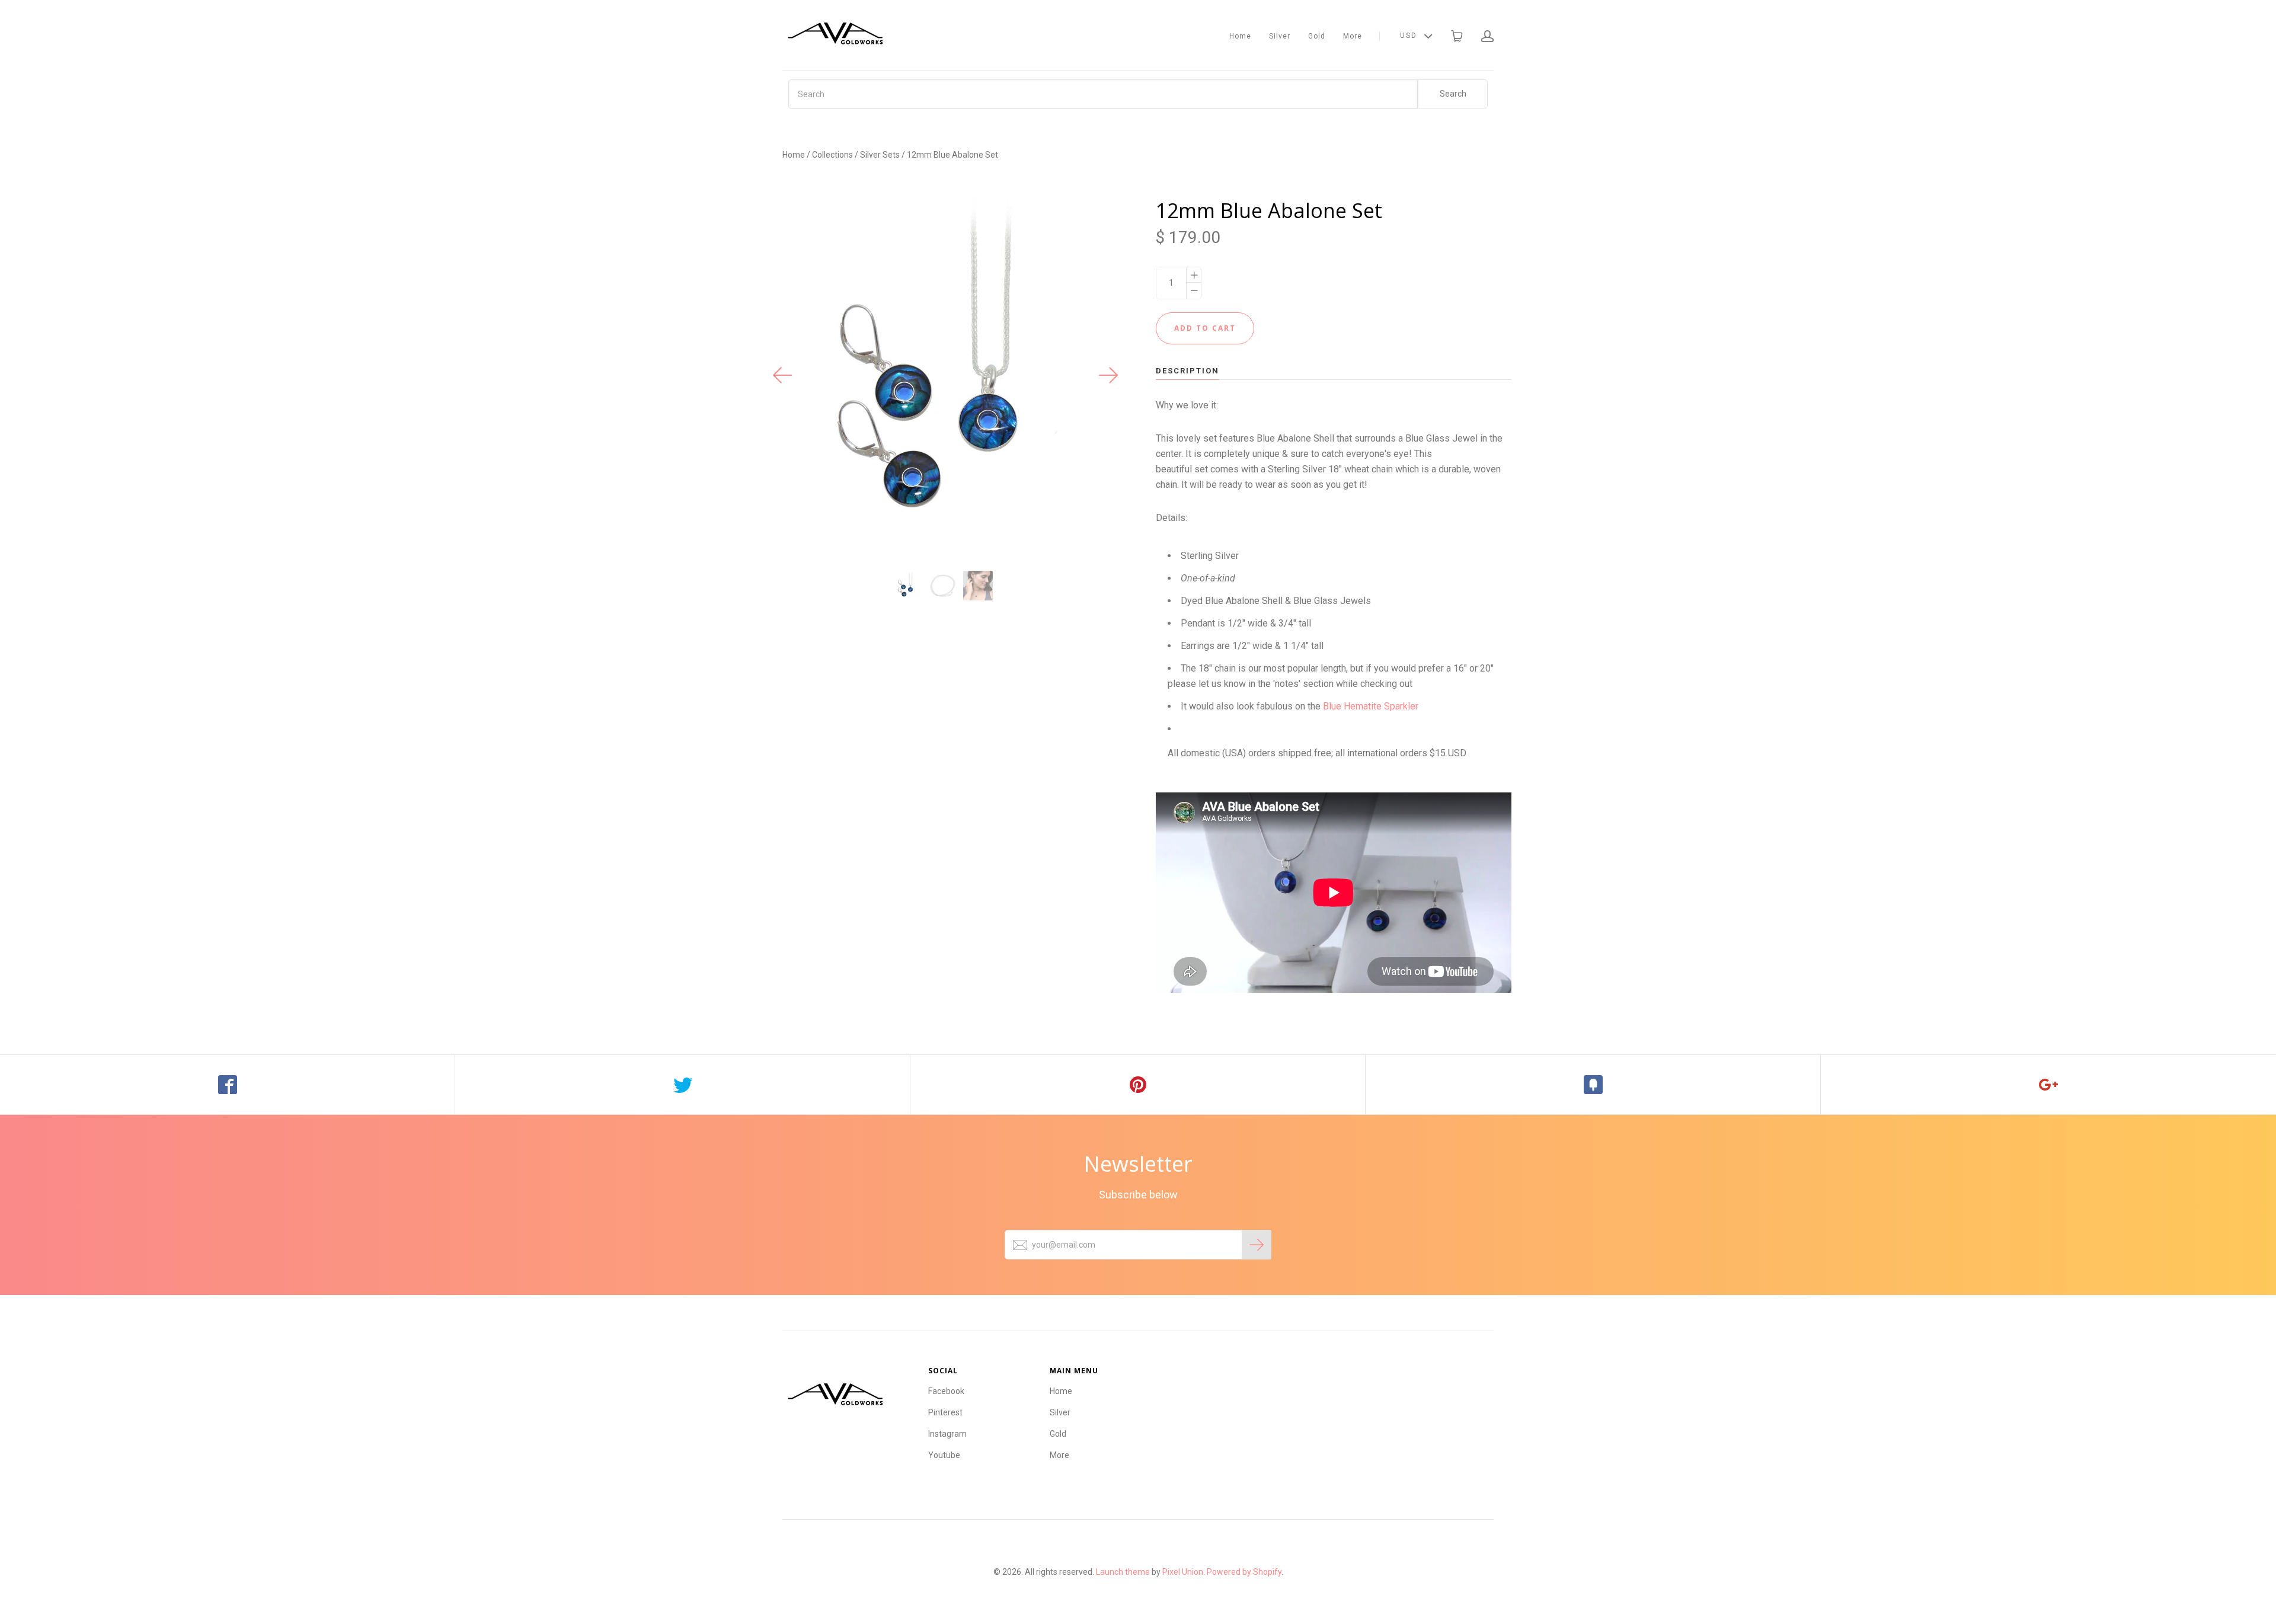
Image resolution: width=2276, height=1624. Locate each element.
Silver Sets (880, 155)
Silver (1280, 36)
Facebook (946, 1391)
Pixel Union (1183, 1572)
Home (1240, 36)
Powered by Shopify (1244, 1572)
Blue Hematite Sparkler (1371, 706)
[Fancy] (1593, 1085)
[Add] (2048, 1085)
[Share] (228, 1085)
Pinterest (945, 1412)
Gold (1317, 36)
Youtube (944, 1455)
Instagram (947, 1434)
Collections (832, 155)
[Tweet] (683, 1085)
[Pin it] (1138, 1085)
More (1353, 36)
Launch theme (1123, 1572)
